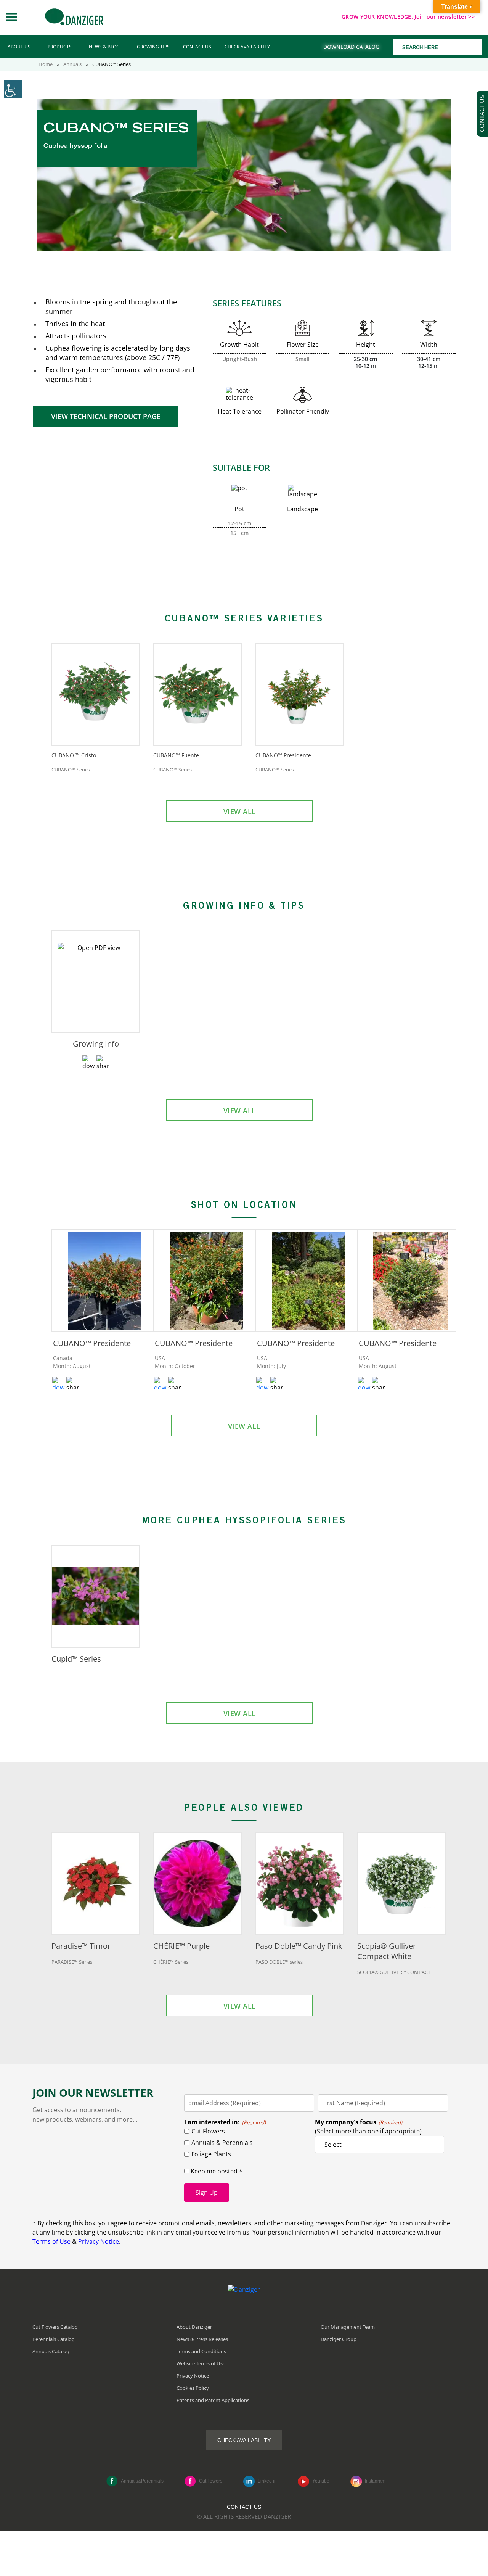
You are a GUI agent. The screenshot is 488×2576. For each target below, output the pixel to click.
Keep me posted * (216, 2171)
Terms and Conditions (201, 2351)
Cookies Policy (193, 2388)
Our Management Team (348, 2326)
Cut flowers (211, 2481)
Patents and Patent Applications (213, 2400)
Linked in (267, 2481)
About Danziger (194, 2326)
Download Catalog (351, 47)
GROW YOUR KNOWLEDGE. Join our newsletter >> (408, 17)
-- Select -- (333, 2145)
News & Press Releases (202, 2339)
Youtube (321, 2481)
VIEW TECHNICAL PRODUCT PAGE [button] (106, 416)
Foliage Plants (211, 2154)
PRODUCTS (60, 47)
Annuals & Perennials (222, 2143)
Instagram (375, 2481)
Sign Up (207, 2193)
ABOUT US (19, 47)
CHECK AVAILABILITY (247, 47)
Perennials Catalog (54, 2339)
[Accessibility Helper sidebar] (13, 89)
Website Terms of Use (201, 2363)
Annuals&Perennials (142, 2481)
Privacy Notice (99, 2241)
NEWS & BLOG (104, 47)
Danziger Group (339, 2339)
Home (46, 64)
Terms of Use (51, 2241)
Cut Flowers (208, 2131)
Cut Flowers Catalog (55, 2326)
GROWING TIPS (153, 47)
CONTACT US (197, 47)
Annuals (72, 64)
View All (240, 811)
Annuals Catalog (51, 2351)
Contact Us (244, 2507)
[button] (11, 17)
